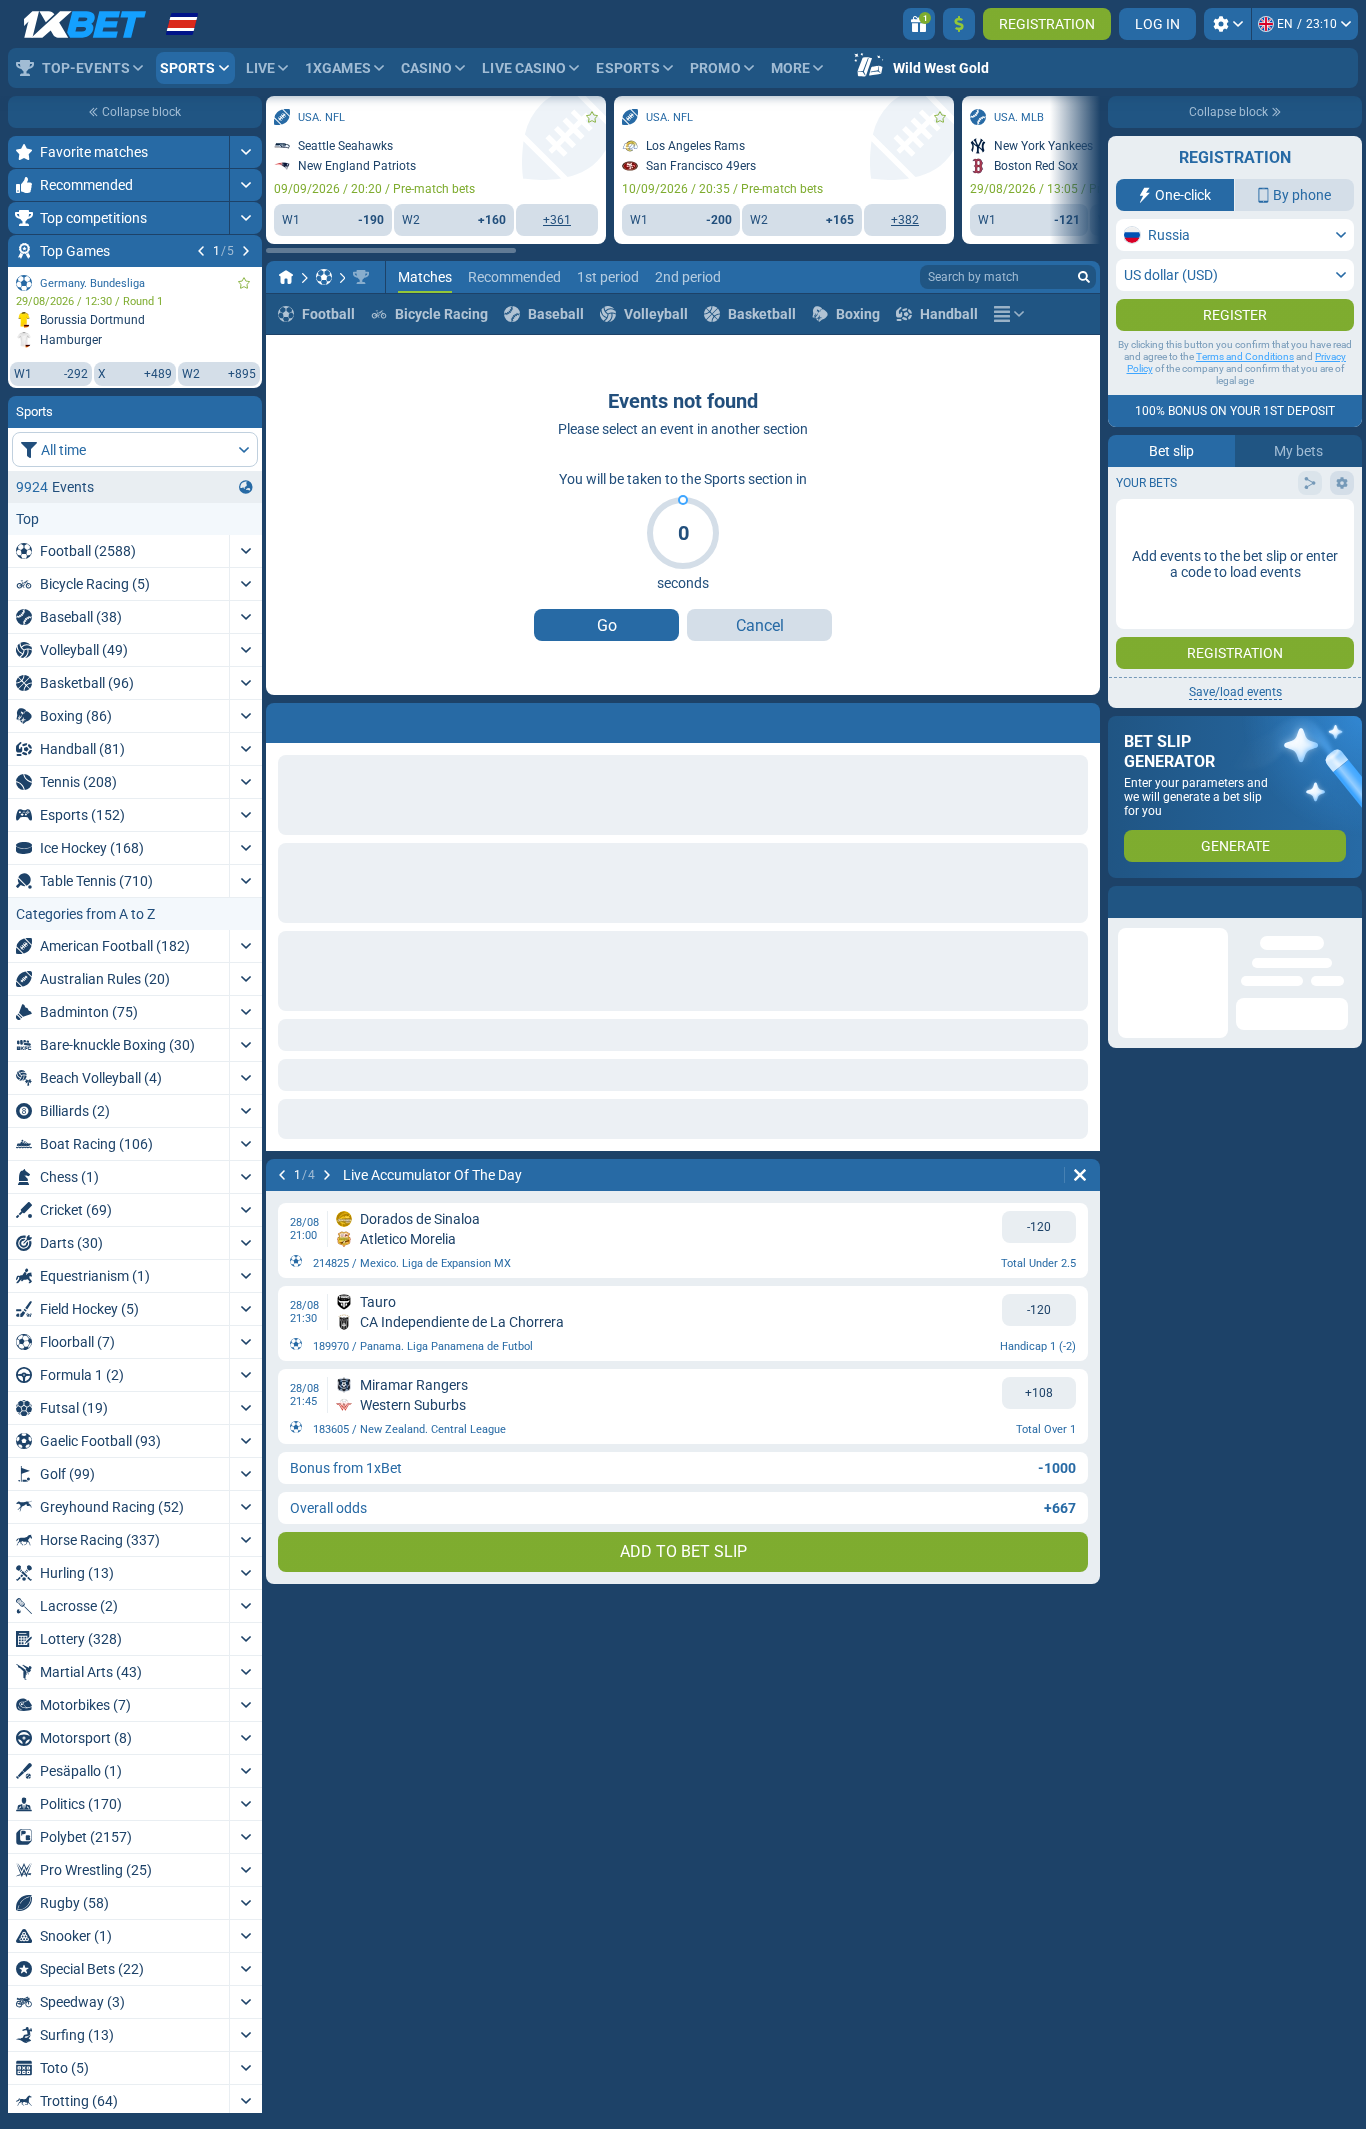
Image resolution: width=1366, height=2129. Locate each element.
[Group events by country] (246, 487)
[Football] (324, 277)
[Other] (1009, 314)
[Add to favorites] (244, 283)
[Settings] (1227, 24)
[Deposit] (959, 24)
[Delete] (1080, 719)
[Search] (1084, 277)
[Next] (246, 251)
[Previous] (201, 251)
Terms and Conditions (1245, 396)
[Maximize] (245, 152)
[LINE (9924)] (286, 277)
